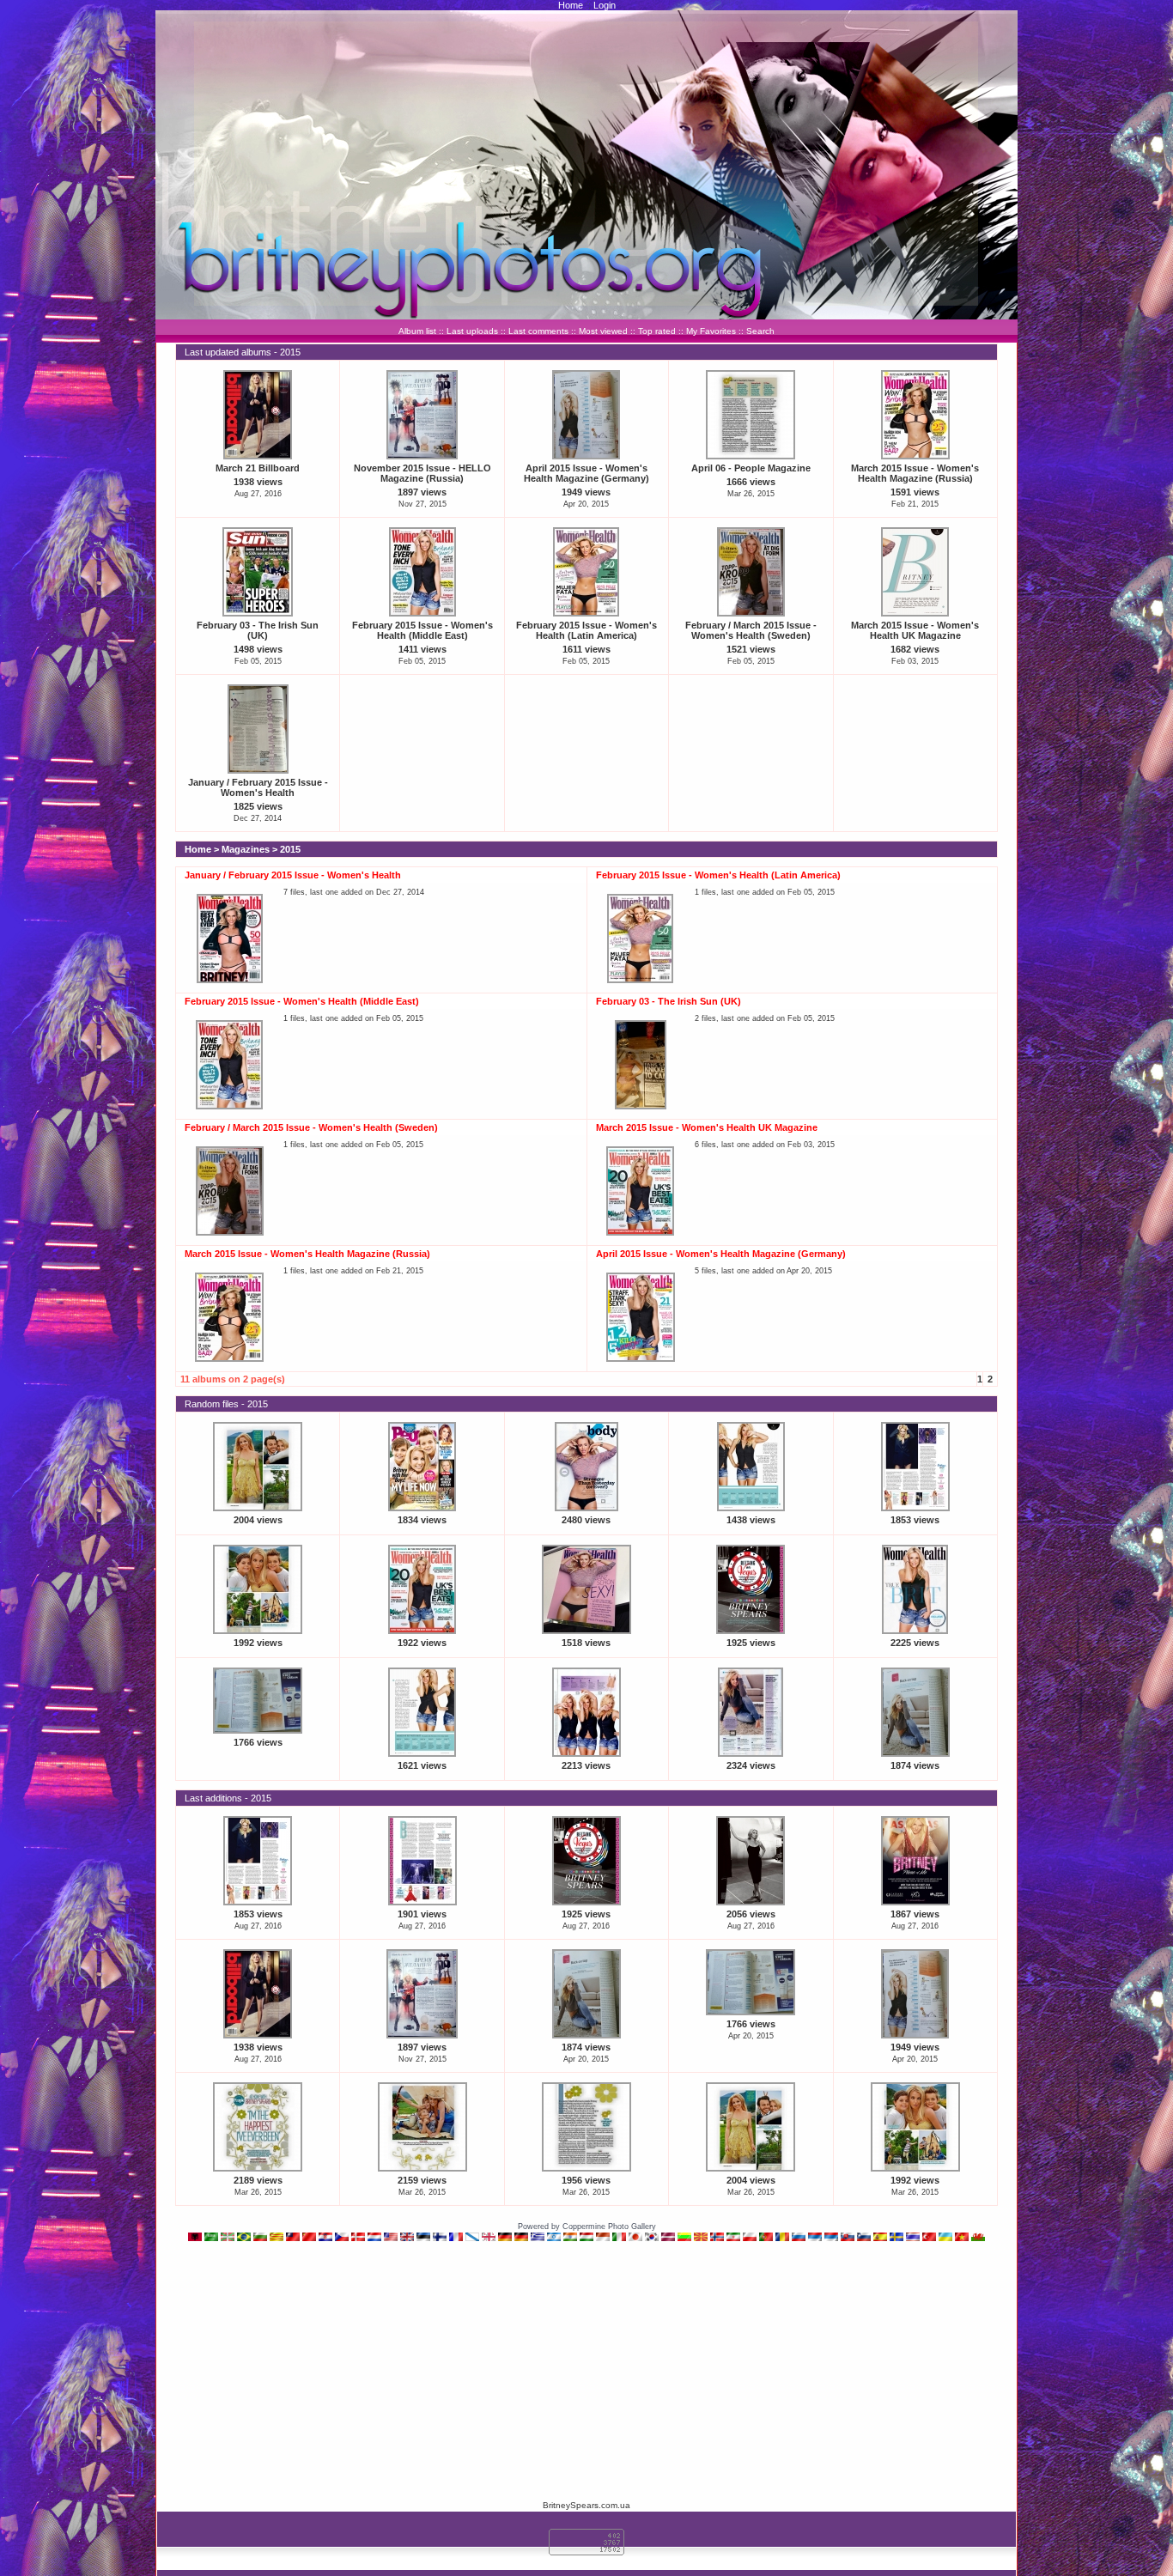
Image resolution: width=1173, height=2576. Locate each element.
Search (760, 331)
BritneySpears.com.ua (586, 2505)
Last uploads (472, 331)
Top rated (657, 331)
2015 (290, 849)
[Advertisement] (586, 2370)
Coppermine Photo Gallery (609, 2227)
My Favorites (711, 331)
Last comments (538, 331)
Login (605, 5)
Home (571, 5)
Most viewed (603, 331)
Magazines (246, 849)
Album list (417, 331)
